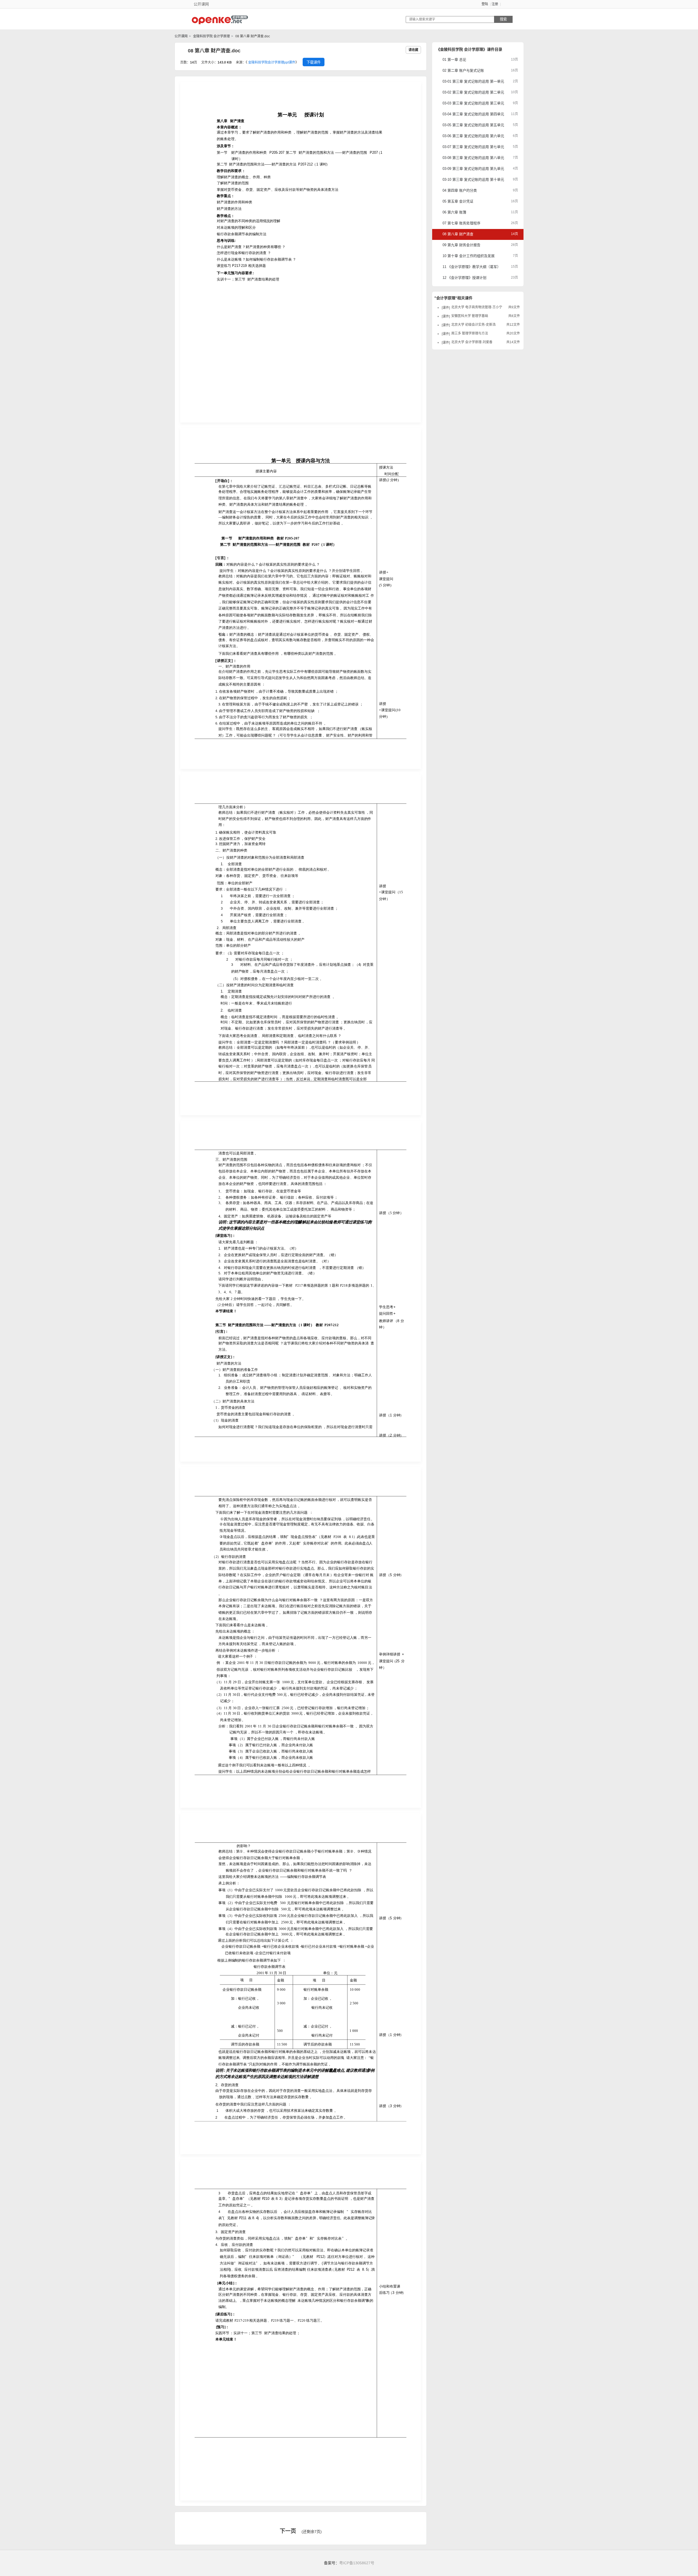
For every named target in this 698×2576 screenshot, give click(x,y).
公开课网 (181, 36)
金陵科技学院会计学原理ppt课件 (272, 62)
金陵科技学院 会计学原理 (211, 36)
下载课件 (314, 62)
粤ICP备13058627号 (357, 2563)
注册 (495, 4)
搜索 (503, 19)
